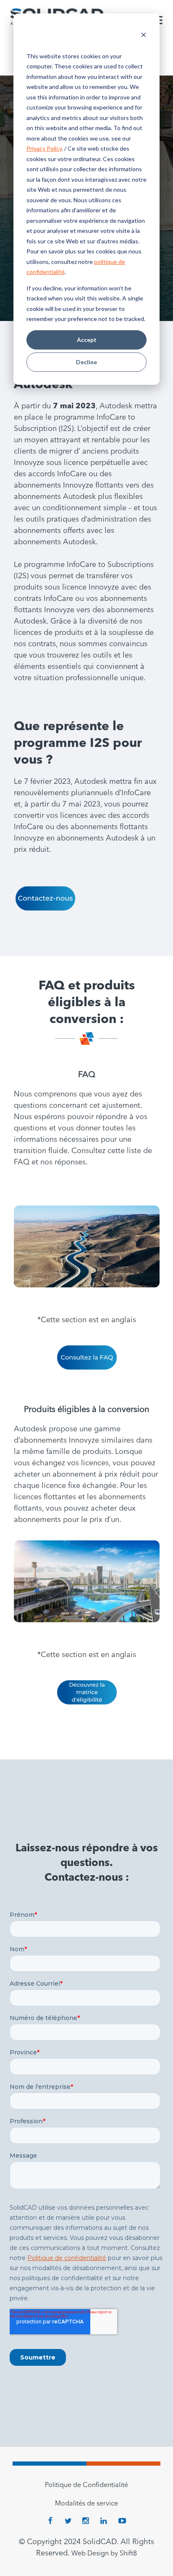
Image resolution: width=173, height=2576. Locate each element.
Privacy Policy (44, 148)
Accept (87, 340)
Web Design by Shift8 (104, 2554)
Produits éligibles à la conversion (87, 1410)
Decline (86, 362)
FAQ (87, 1075)
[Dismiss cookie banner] (144, 36)
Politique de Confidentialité (86, 2485)
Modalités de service (86, 2504)
